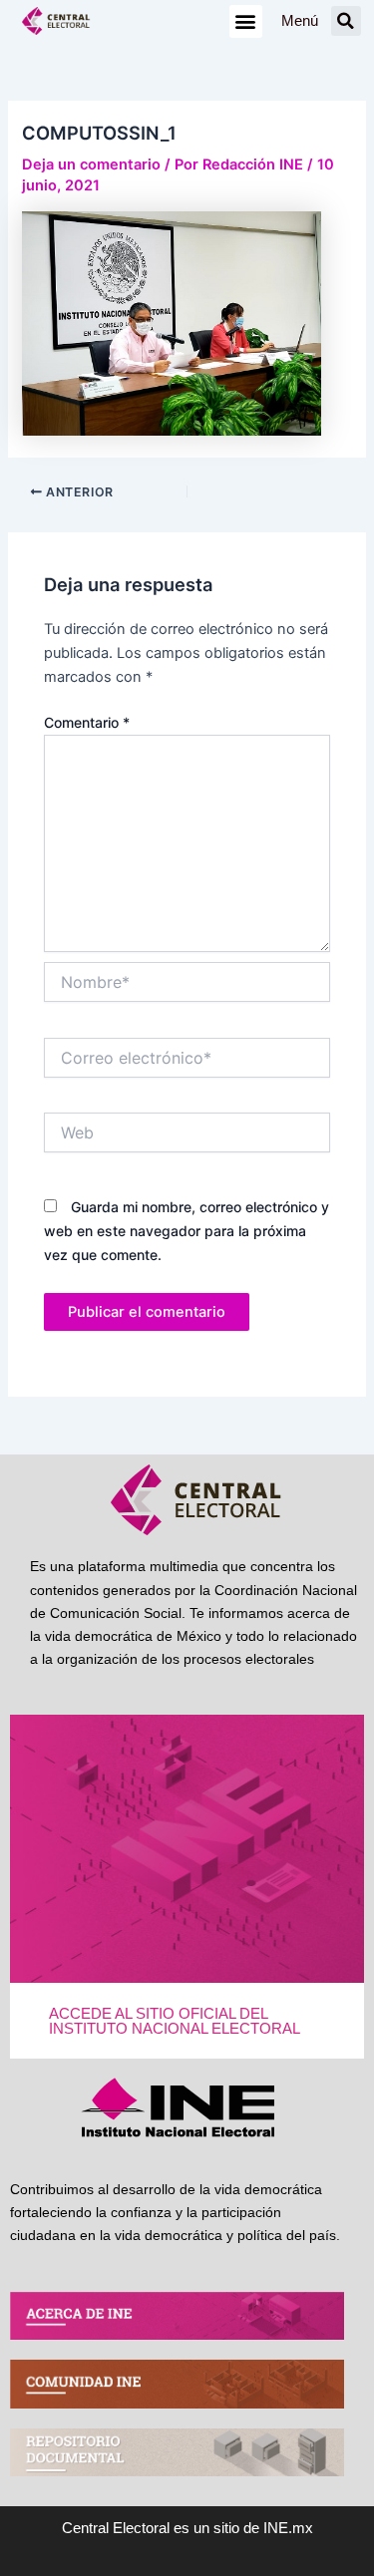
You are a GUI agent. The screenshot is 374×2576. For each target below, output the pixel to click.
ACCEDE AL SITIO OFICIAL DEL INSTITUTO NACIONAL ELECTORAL (175, 2021)
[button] (246, 21)
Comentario (87, 722)
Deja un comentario (91, 164)
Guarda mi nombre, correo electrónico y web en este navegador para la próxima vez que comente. (187, 1231)
